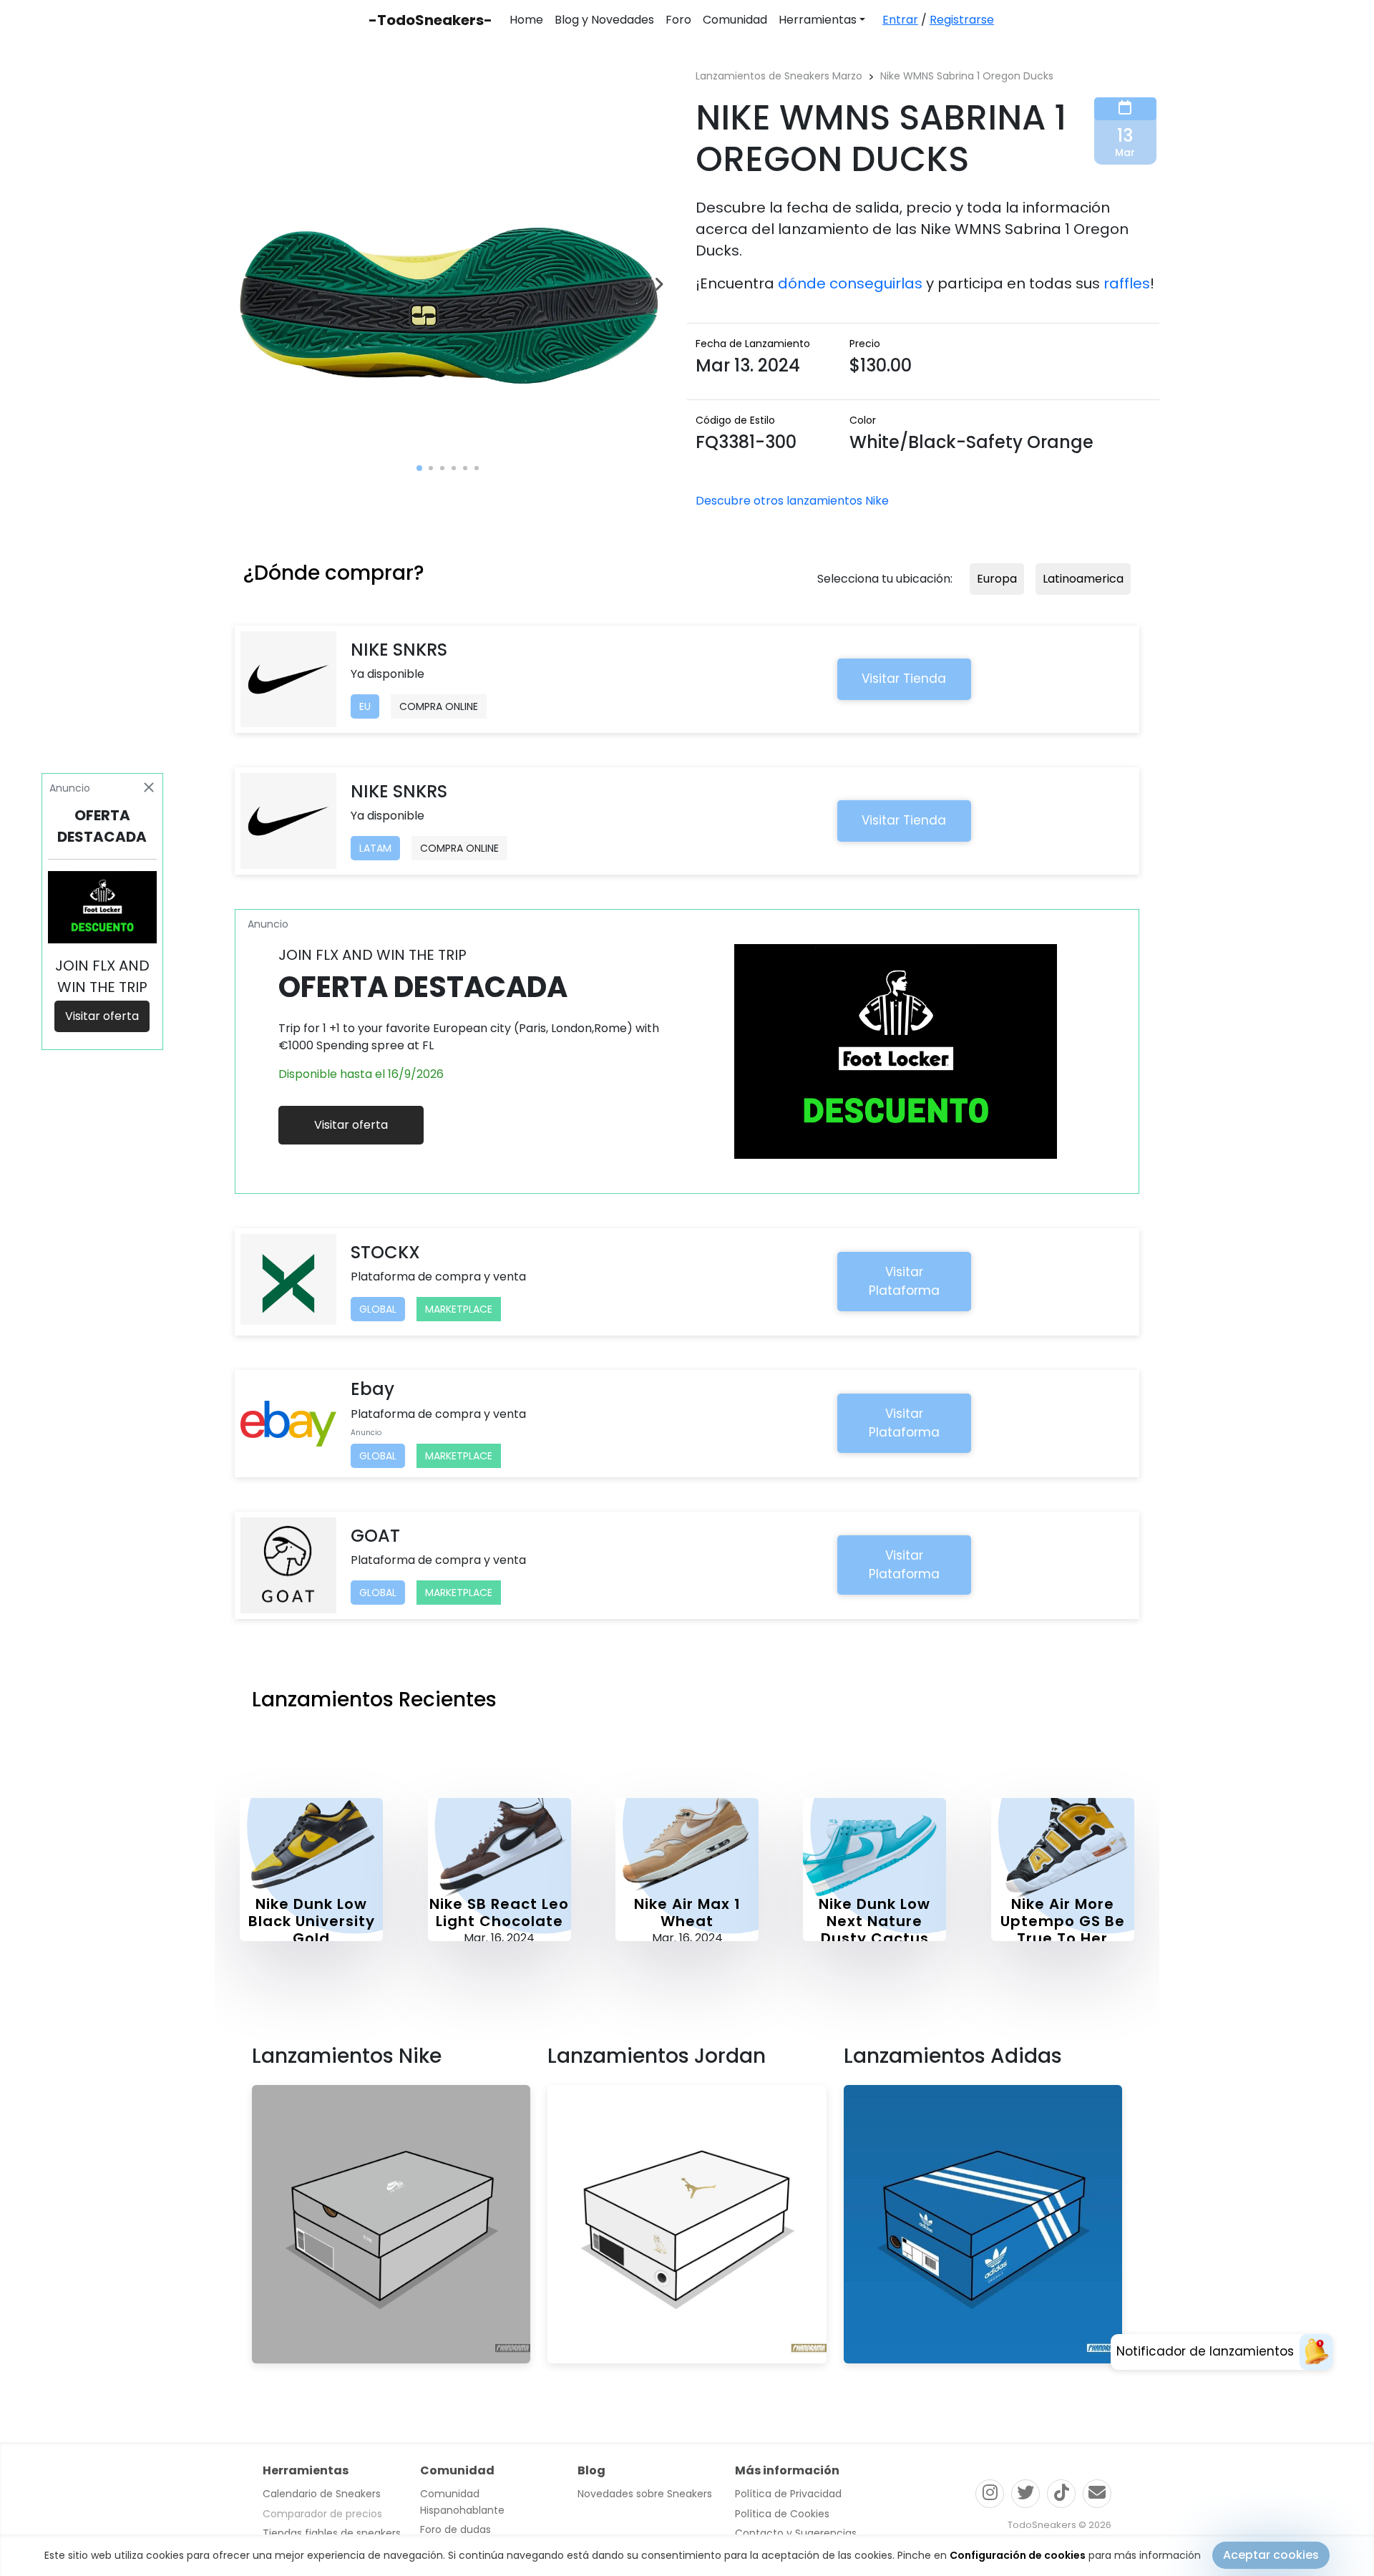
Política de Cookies (782, 2514)
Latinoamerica (1083, 579)
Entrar (900, 20)
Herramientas (818, 20)
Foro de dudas (455, 2529)
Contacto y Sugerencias (796, 2533)
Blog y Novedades (604, 20)
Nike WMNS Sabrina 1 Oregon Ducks (967, 76)
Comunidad (735, 20)
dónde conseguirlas (850, 283)
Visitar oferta (351, 1125)
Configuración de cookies (1018, 2555)
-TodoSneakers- (430, 20)
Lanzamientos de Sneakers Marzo (779, 76)
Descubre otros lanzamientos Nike (792, 501)
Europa (997, 579)
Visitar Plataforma (904, 1281)
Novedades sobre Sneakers (645, 2494)
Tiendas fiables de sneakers (332, 2533)
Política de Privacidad (788, 2494)
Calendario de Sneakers (322, 2494)
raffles (1127, 283)
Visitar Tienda (904, 679)
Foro (678, 20)
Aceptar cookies (1271, 2555)
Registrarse (962, 20)
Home (526, 20)
